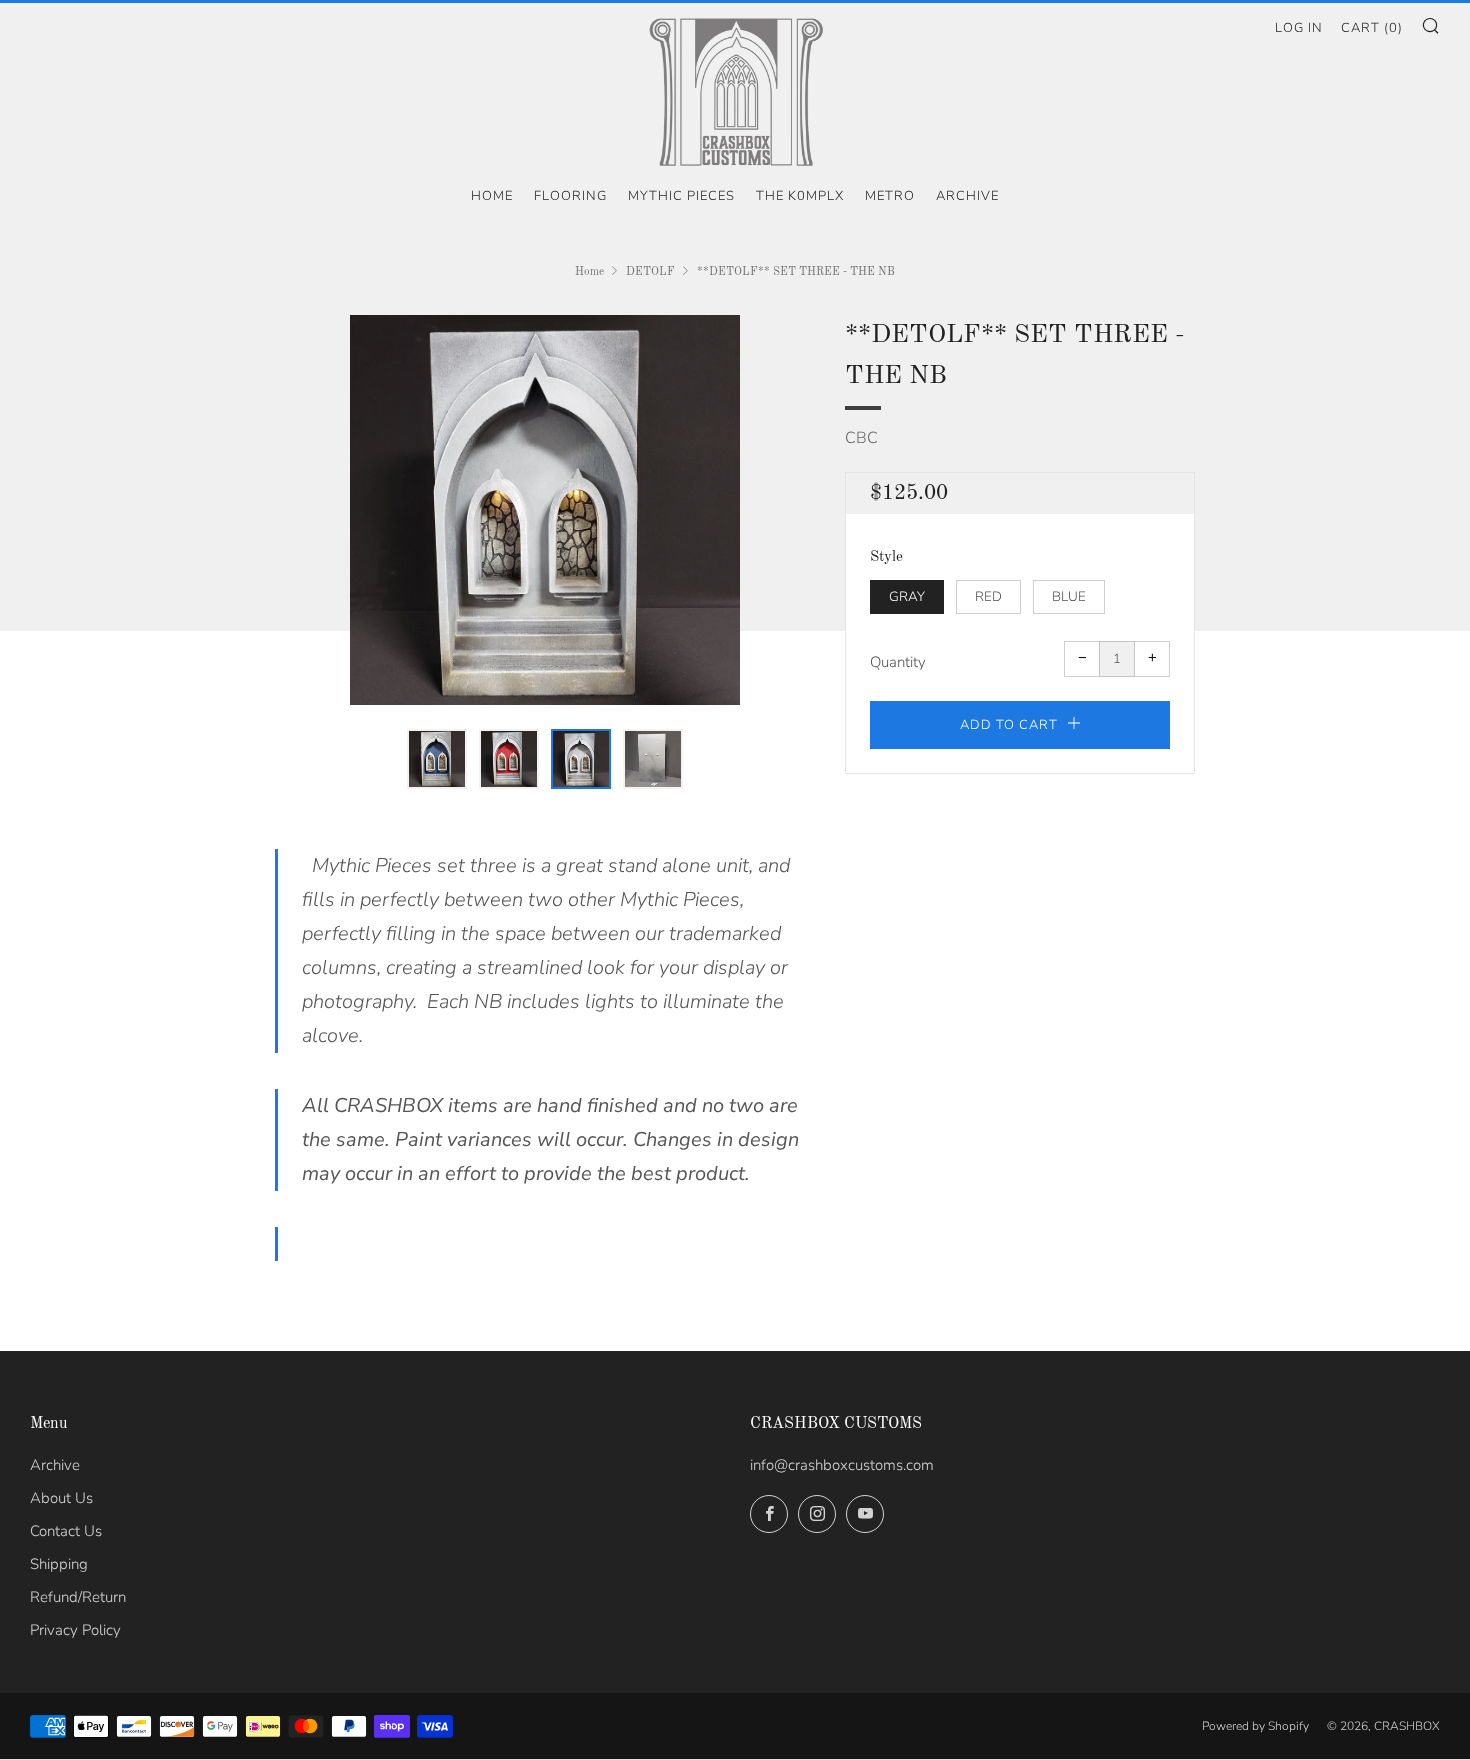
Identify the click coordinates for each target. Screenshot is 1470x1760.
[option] (545, 510)
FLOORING (570, 196)
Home (589, 272)
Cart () (1372, 28)
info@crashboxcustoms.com (842, 1465)
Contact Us (66, 1531)
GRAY (907, 596)
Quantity (898, 662)
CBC (861, 438)
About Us (61, 1498)
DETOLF (650, 272)
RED (988, 596)
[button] (437, 759)
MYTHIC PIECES (681, 196)
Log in (1299, 28)
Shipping (59, 1564)
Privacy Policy (75, 1630)
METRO (890, 196)
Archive (967, 196)
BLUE (1069, 596)
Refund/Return (78, 1597)
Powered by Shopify (1255, 1726)
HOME (492, 196)
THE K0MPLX (800, 196)
